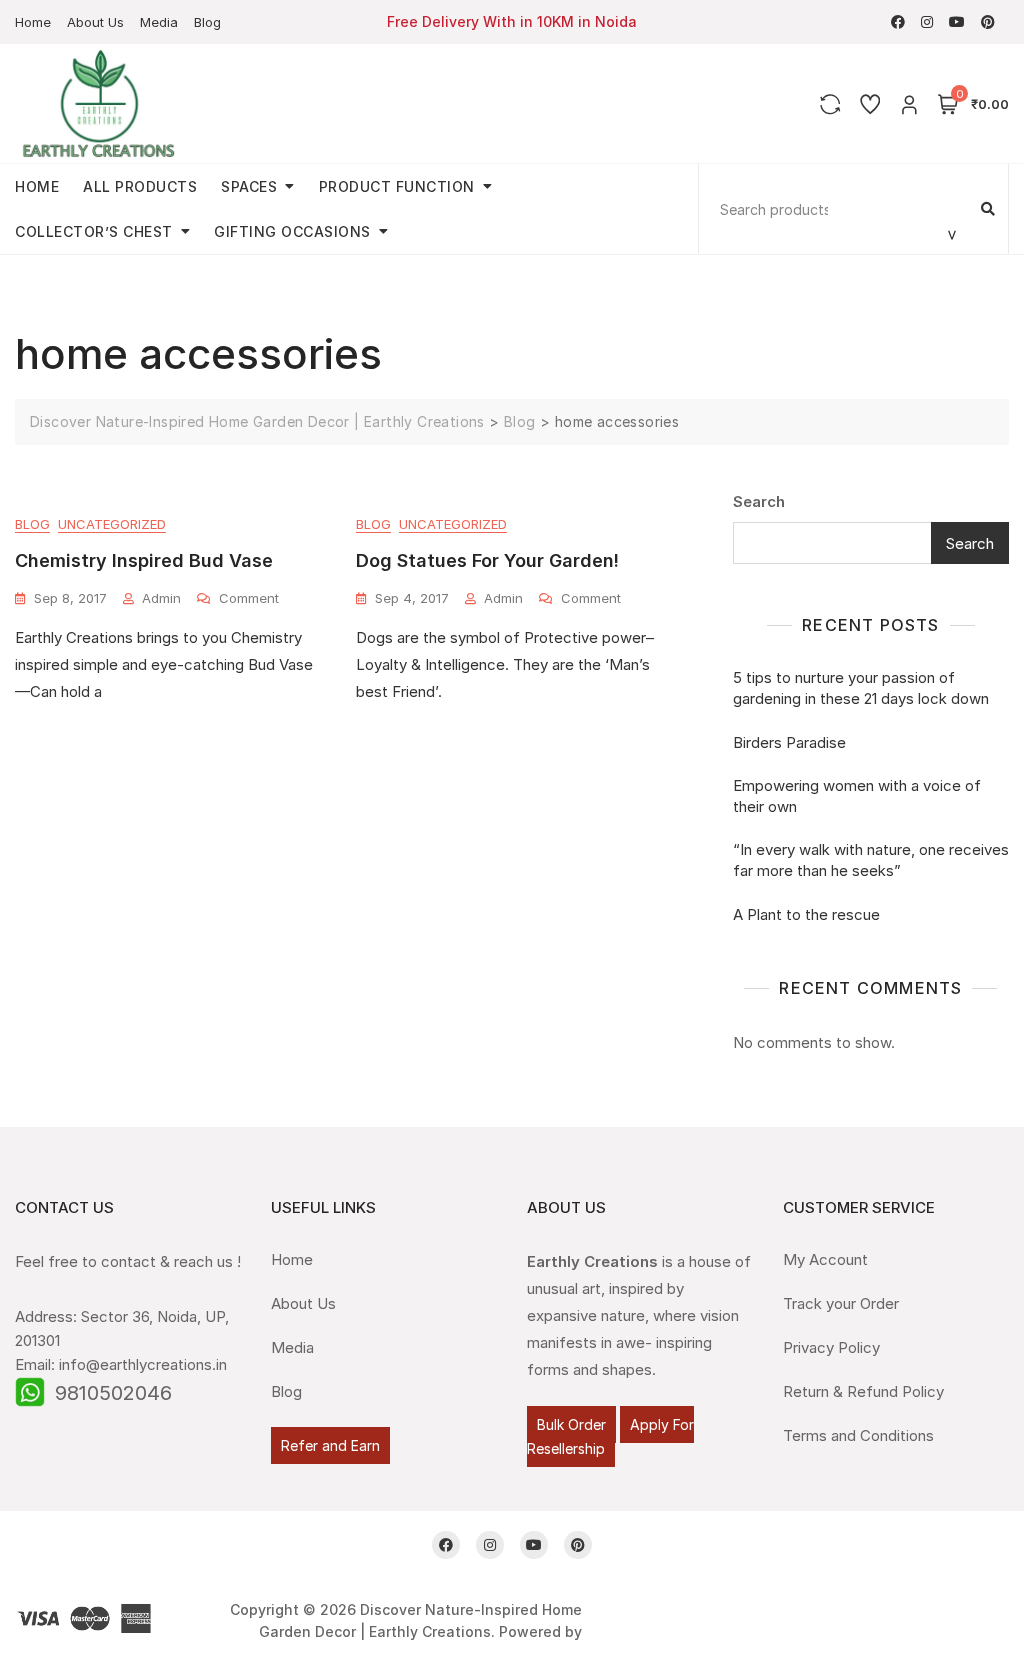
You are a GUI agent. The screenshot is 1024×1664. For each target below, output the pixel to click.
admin (161, 598)
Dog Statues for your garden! (487, 560)
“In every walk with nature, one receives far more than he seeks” (871, 860)
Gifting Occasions (292, 231)
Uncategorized (112, 524)
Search (759, 501)
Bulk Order (571, 1424)
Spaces (249, 186)
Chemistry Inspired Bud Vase (144, 560)
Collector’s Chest (94, 231)
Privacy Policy (831, 1347)
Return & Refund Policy (863, 1391)
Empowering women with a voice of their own (857, 796)
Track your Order (841, 1303)
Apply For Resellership (610, 1436)
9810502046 (113, 1393)
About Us (95, 22)
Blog (207, 22)
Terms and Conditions (858, 1435)
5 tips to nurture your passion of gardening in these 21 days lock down (861, 688)
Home (33, 22)
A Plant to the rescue (806, 914)
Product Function (397, 186)
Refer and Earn (330, 1445)
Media (159, 22)
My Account (825, 1259)
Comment (249, 597)
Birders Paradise (789, 742)
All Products (140, 186)
